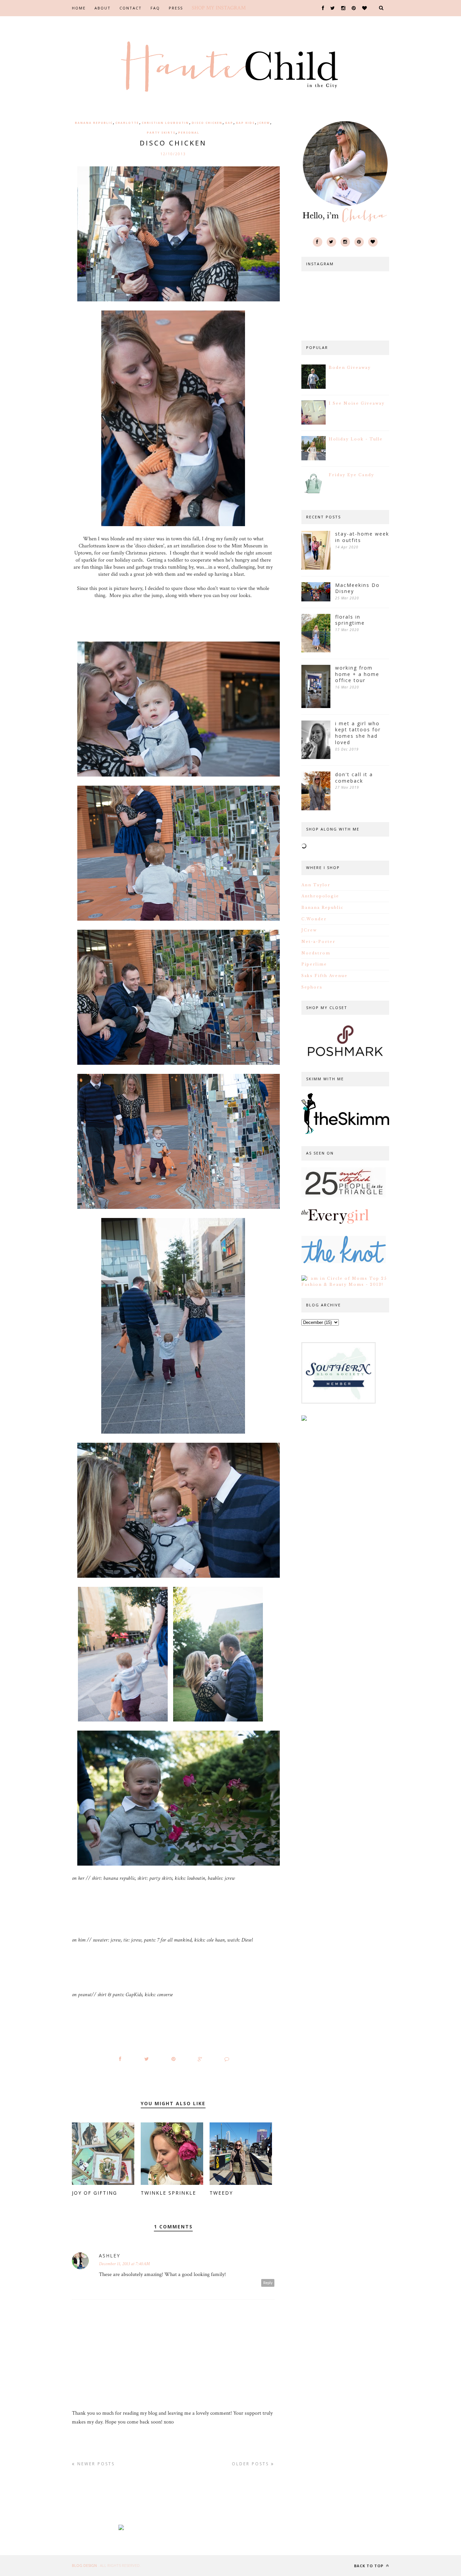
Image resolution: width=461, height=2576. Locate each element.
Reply (268, 2283)
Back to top (369, 2566)
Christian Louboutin (165, 123)
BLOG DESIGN (85, 2565)
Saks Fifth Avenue (324, 976)
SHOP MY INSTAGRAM (219, 8)
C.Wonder (314, 919)
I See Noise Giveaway (357, 403)
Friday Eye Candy (351, 475)
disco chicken (207, 123)
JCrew (264, 123)
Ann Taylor (316, 885)
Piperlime (314, 964)
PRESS (176, 8)
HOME (79, 8)
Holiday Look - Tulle (356, 439)
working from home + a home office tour (357, 674)
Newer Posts (95, 2464)
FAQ (155, 8)
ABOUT (103, 8)
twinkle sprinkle (168, 2193)
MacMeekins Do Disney (357, 588)
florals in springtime (350, 620)
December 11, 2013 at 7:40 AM (124, 2264)
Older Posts (251, 2464)
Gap (229, 123)
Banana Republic (94, 123)
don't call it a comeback (354, 778)
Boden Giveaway (350, 368)
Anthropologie (320, 896)
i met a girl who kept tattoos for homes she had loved (358, 733)
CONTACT (131, 8)
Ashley (110, 2256)
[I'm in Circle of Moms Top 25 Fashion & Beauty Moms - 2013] (345, 1284)
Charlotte (127, 123)
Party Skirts (161, 132)
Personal (189, 132)
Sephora (312, 987)
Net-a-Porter (318, 942)
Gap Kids (245, 123)
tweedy (221, 2193)
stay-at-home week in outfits (362, 537)
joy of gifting (94, 2193)
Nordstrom (316, 953)
